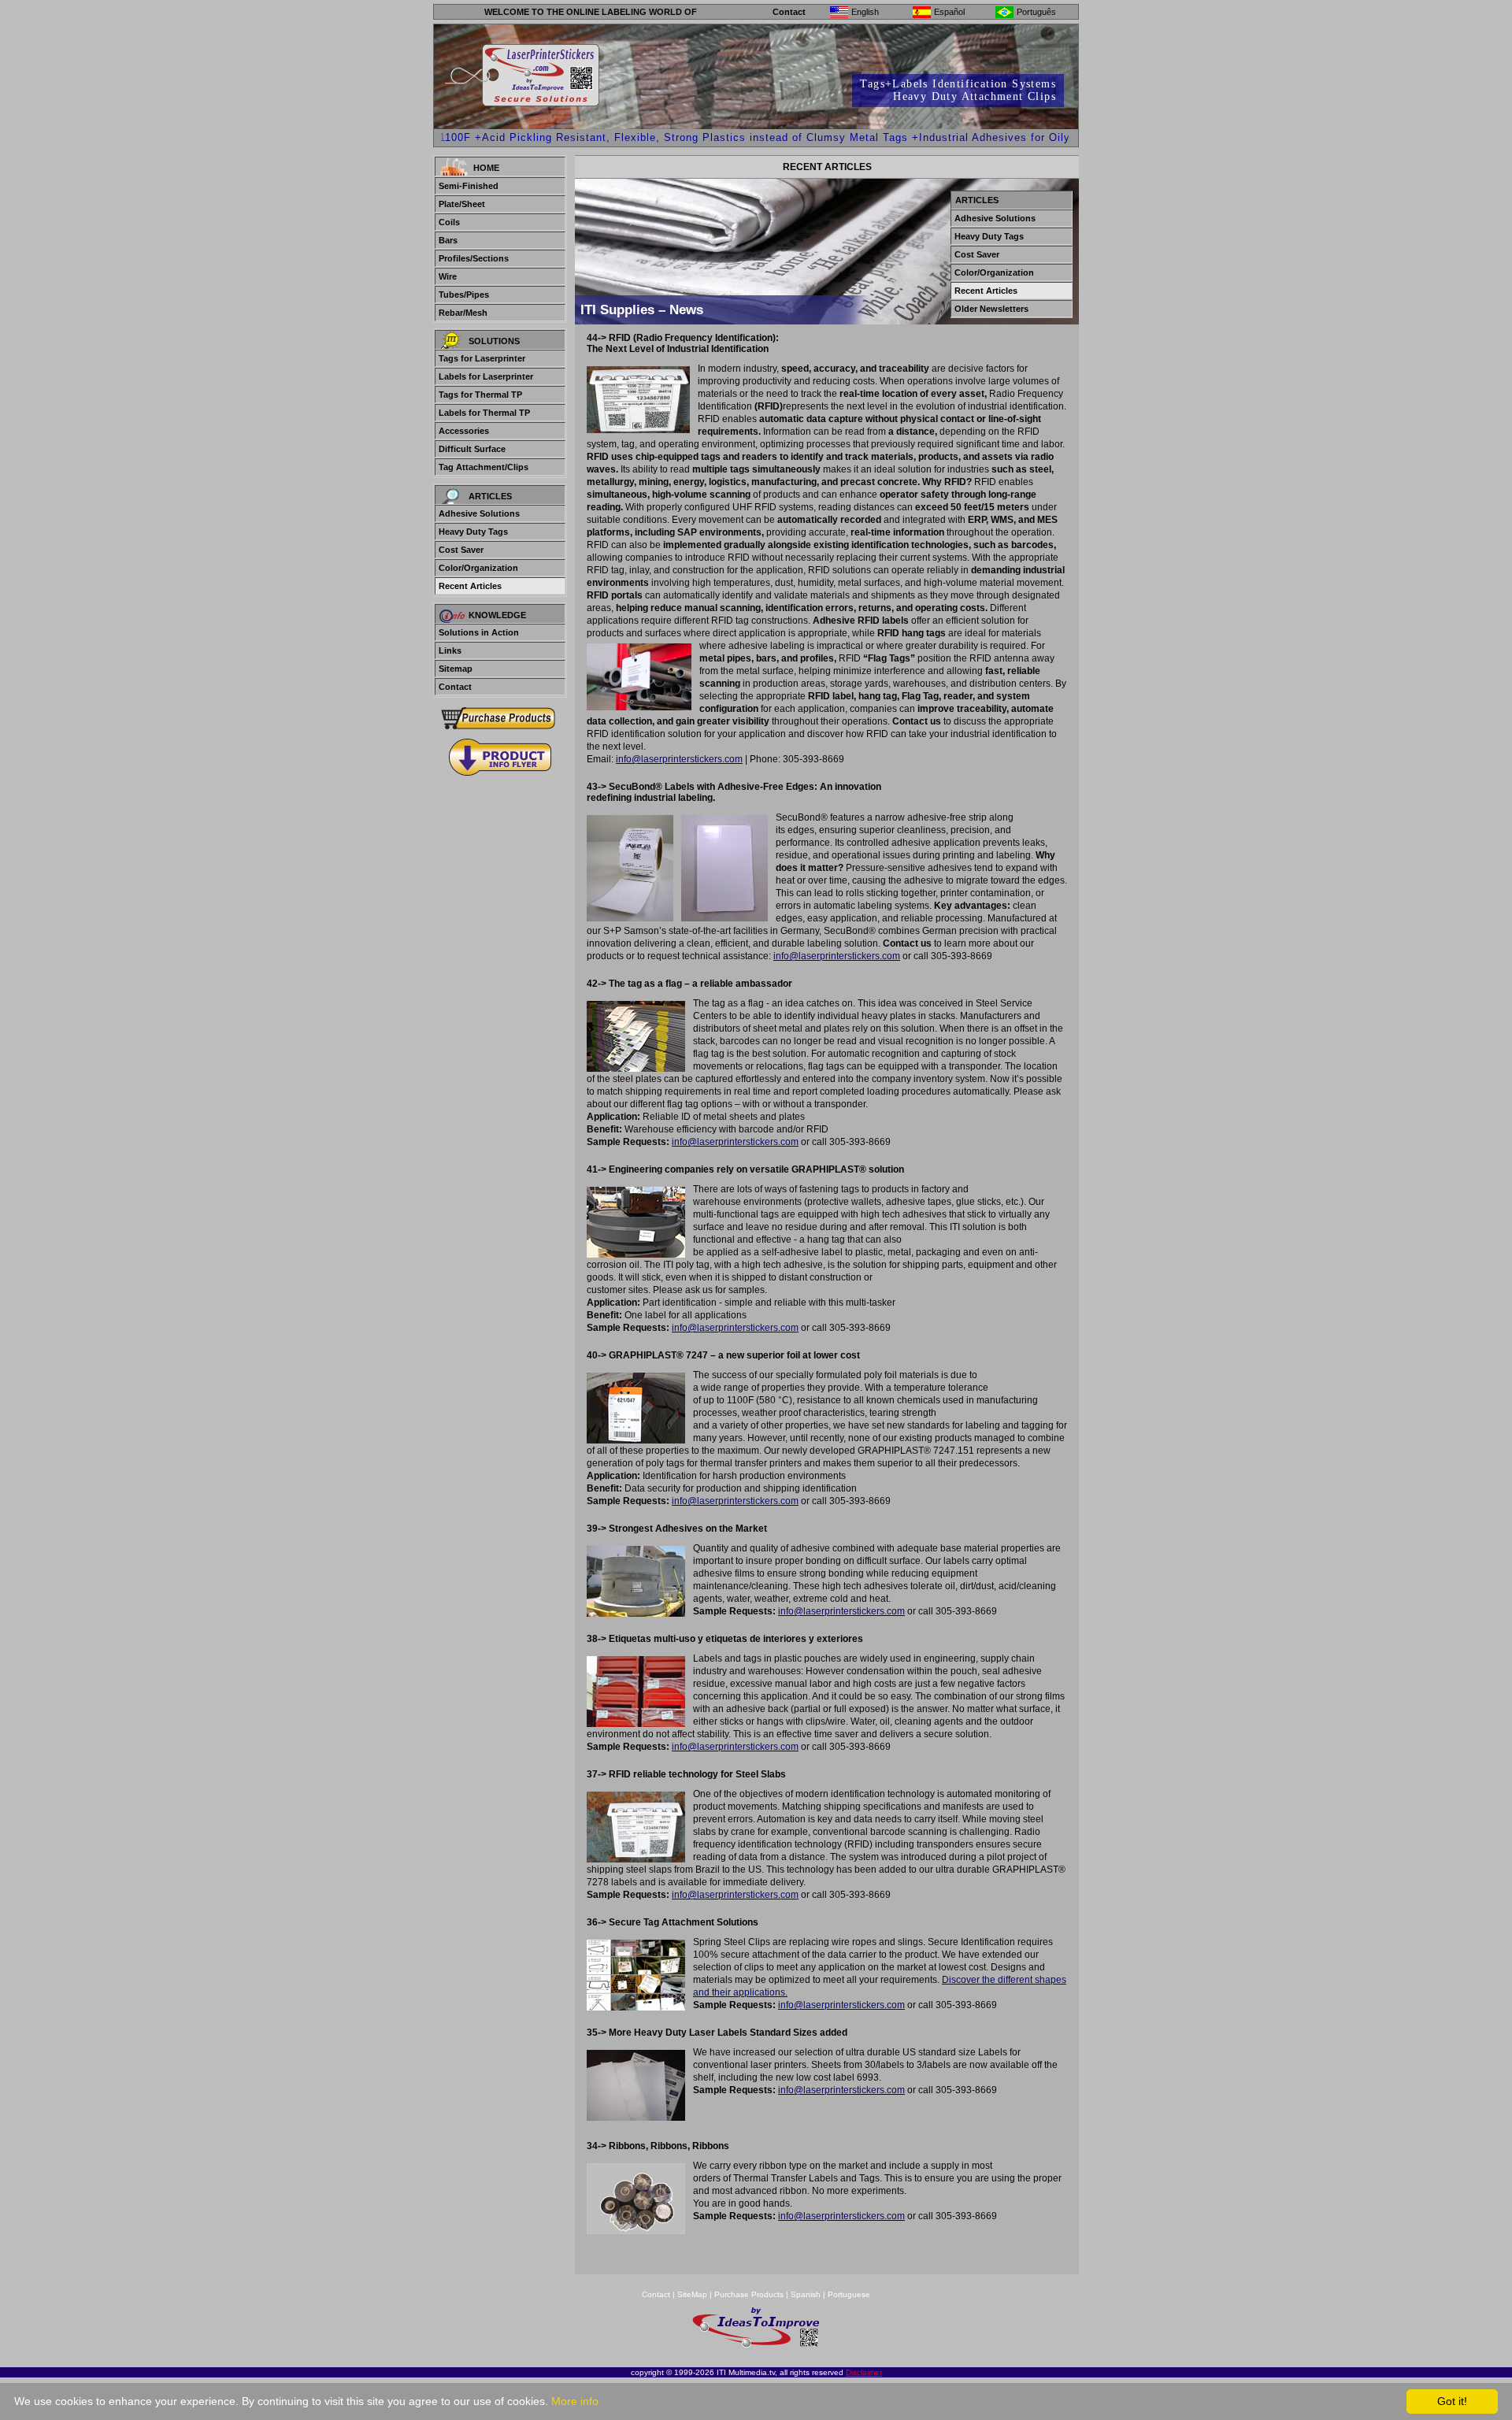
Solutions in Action (479, 632)
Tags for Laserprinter (482, 358)
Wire (448, 276)
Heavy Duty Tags (473, 532)
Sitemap (456, 669)
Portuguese (849, 2294)
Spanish (806, 2294)
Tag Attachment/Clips (484, 467)
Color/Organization (478, 568)
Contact (789, 12)
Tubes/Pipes (464, 295)
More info (575, 2401)
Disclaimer (864, 2372)
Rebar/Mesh (463, 313)
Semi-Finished (469, 186)
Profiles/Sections (474, 258)
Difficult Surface (472, 449)
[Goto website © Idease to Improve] (756, 2346)
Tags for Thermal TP (480, 395)
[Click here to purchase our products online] (500, 718)
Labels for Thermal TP (484, 413)
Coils (449, 222)
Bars (448, 240)
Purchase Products (749, 2294)
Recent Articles (470, 586)
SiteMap (693, 2294)
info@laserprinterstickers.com (679, 759)
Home (486, 168)
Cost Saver (461, 550)
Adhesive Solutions (479, 513)
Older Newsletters (991, 309)
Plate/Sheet (462, 204)
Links (450, 650)
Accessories (464, 431)
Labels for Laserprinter (486, 376)
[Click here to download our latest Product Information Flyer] (500, 757)
